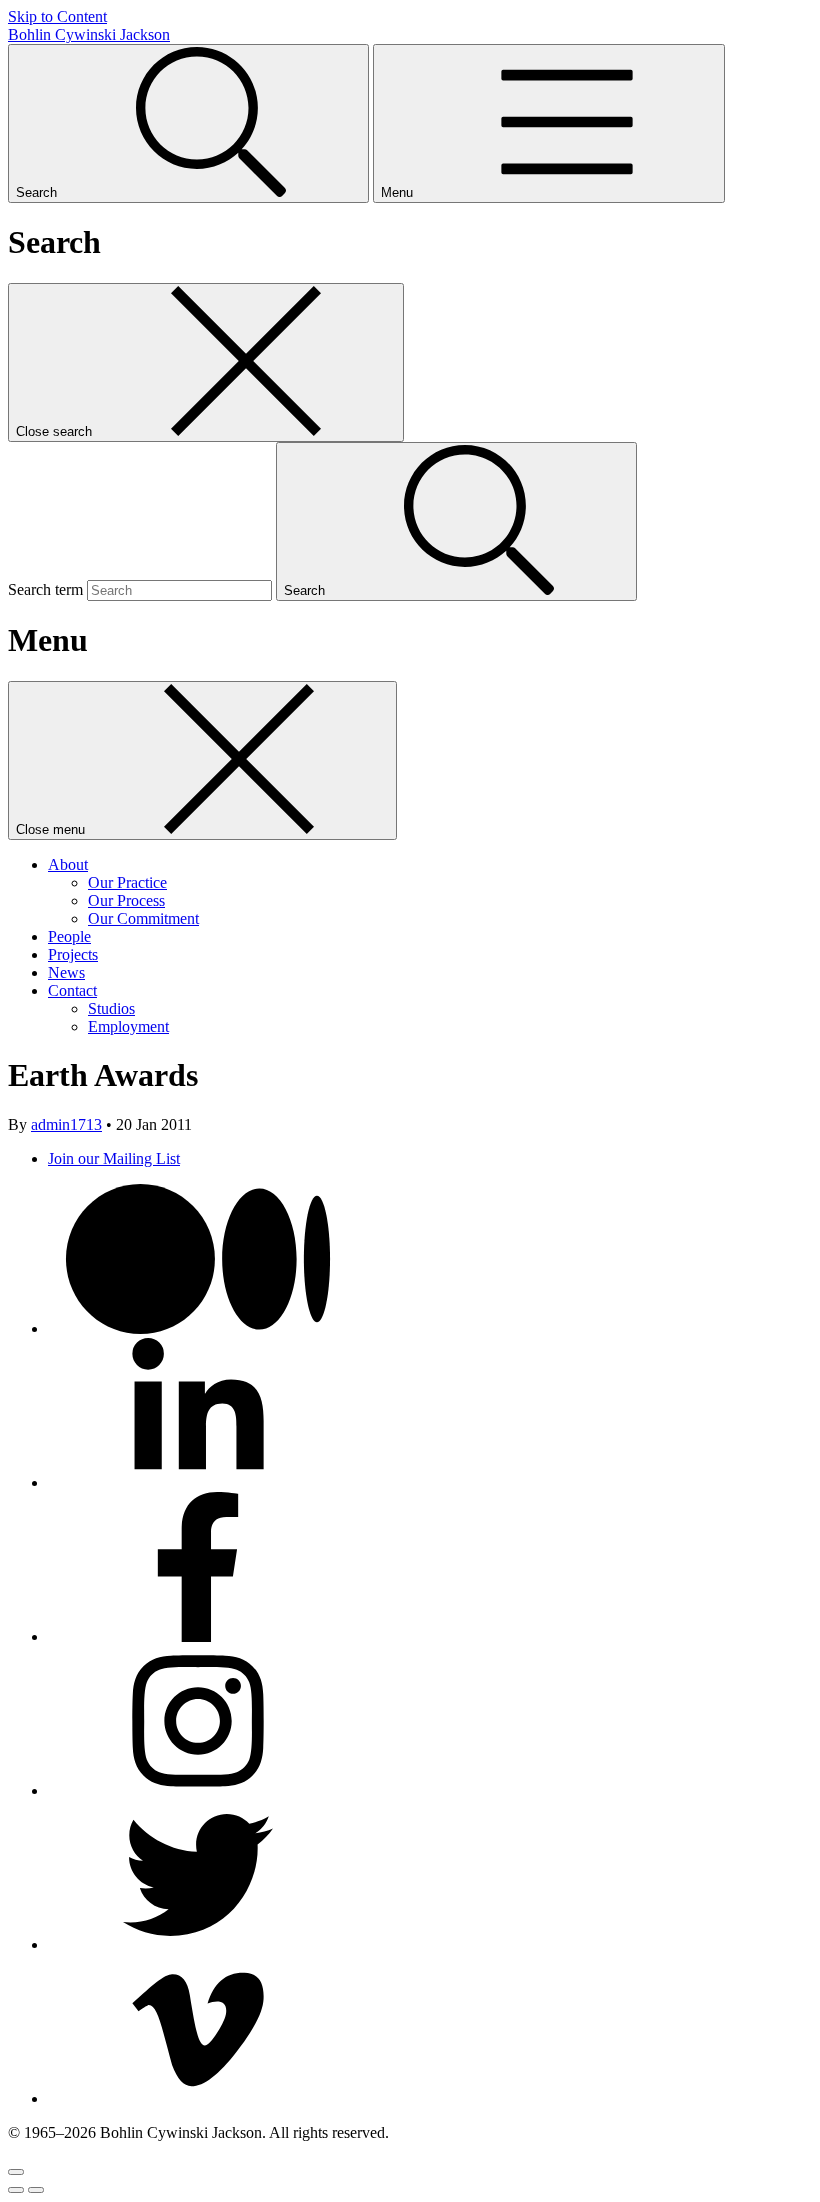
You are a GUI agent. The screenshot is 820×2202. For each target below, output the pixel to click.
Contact (72, 990)
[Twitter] (198, 1944)
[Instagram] (198, 1790)
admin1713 (66, 1124)
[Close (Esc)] (16, 2172)
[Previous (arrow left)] (16, 2190)
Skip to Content (57, 16)
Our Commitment (143, 918)
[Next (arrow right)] (36, 2190)
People (69, 936)
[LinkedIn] (198, 1482)
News (66, 972)
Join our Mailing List (114, 1158)
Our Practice (127, 882)
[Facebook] (198, 1636)
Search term (45, 589)
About (68, 864)
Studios (111, 1008)
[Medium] (198, 1328)
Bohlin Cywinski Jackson (89, 34)
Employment (128, 1026)
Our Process (126, 900)
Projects (73, 954)
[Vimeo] (198, 2098)
